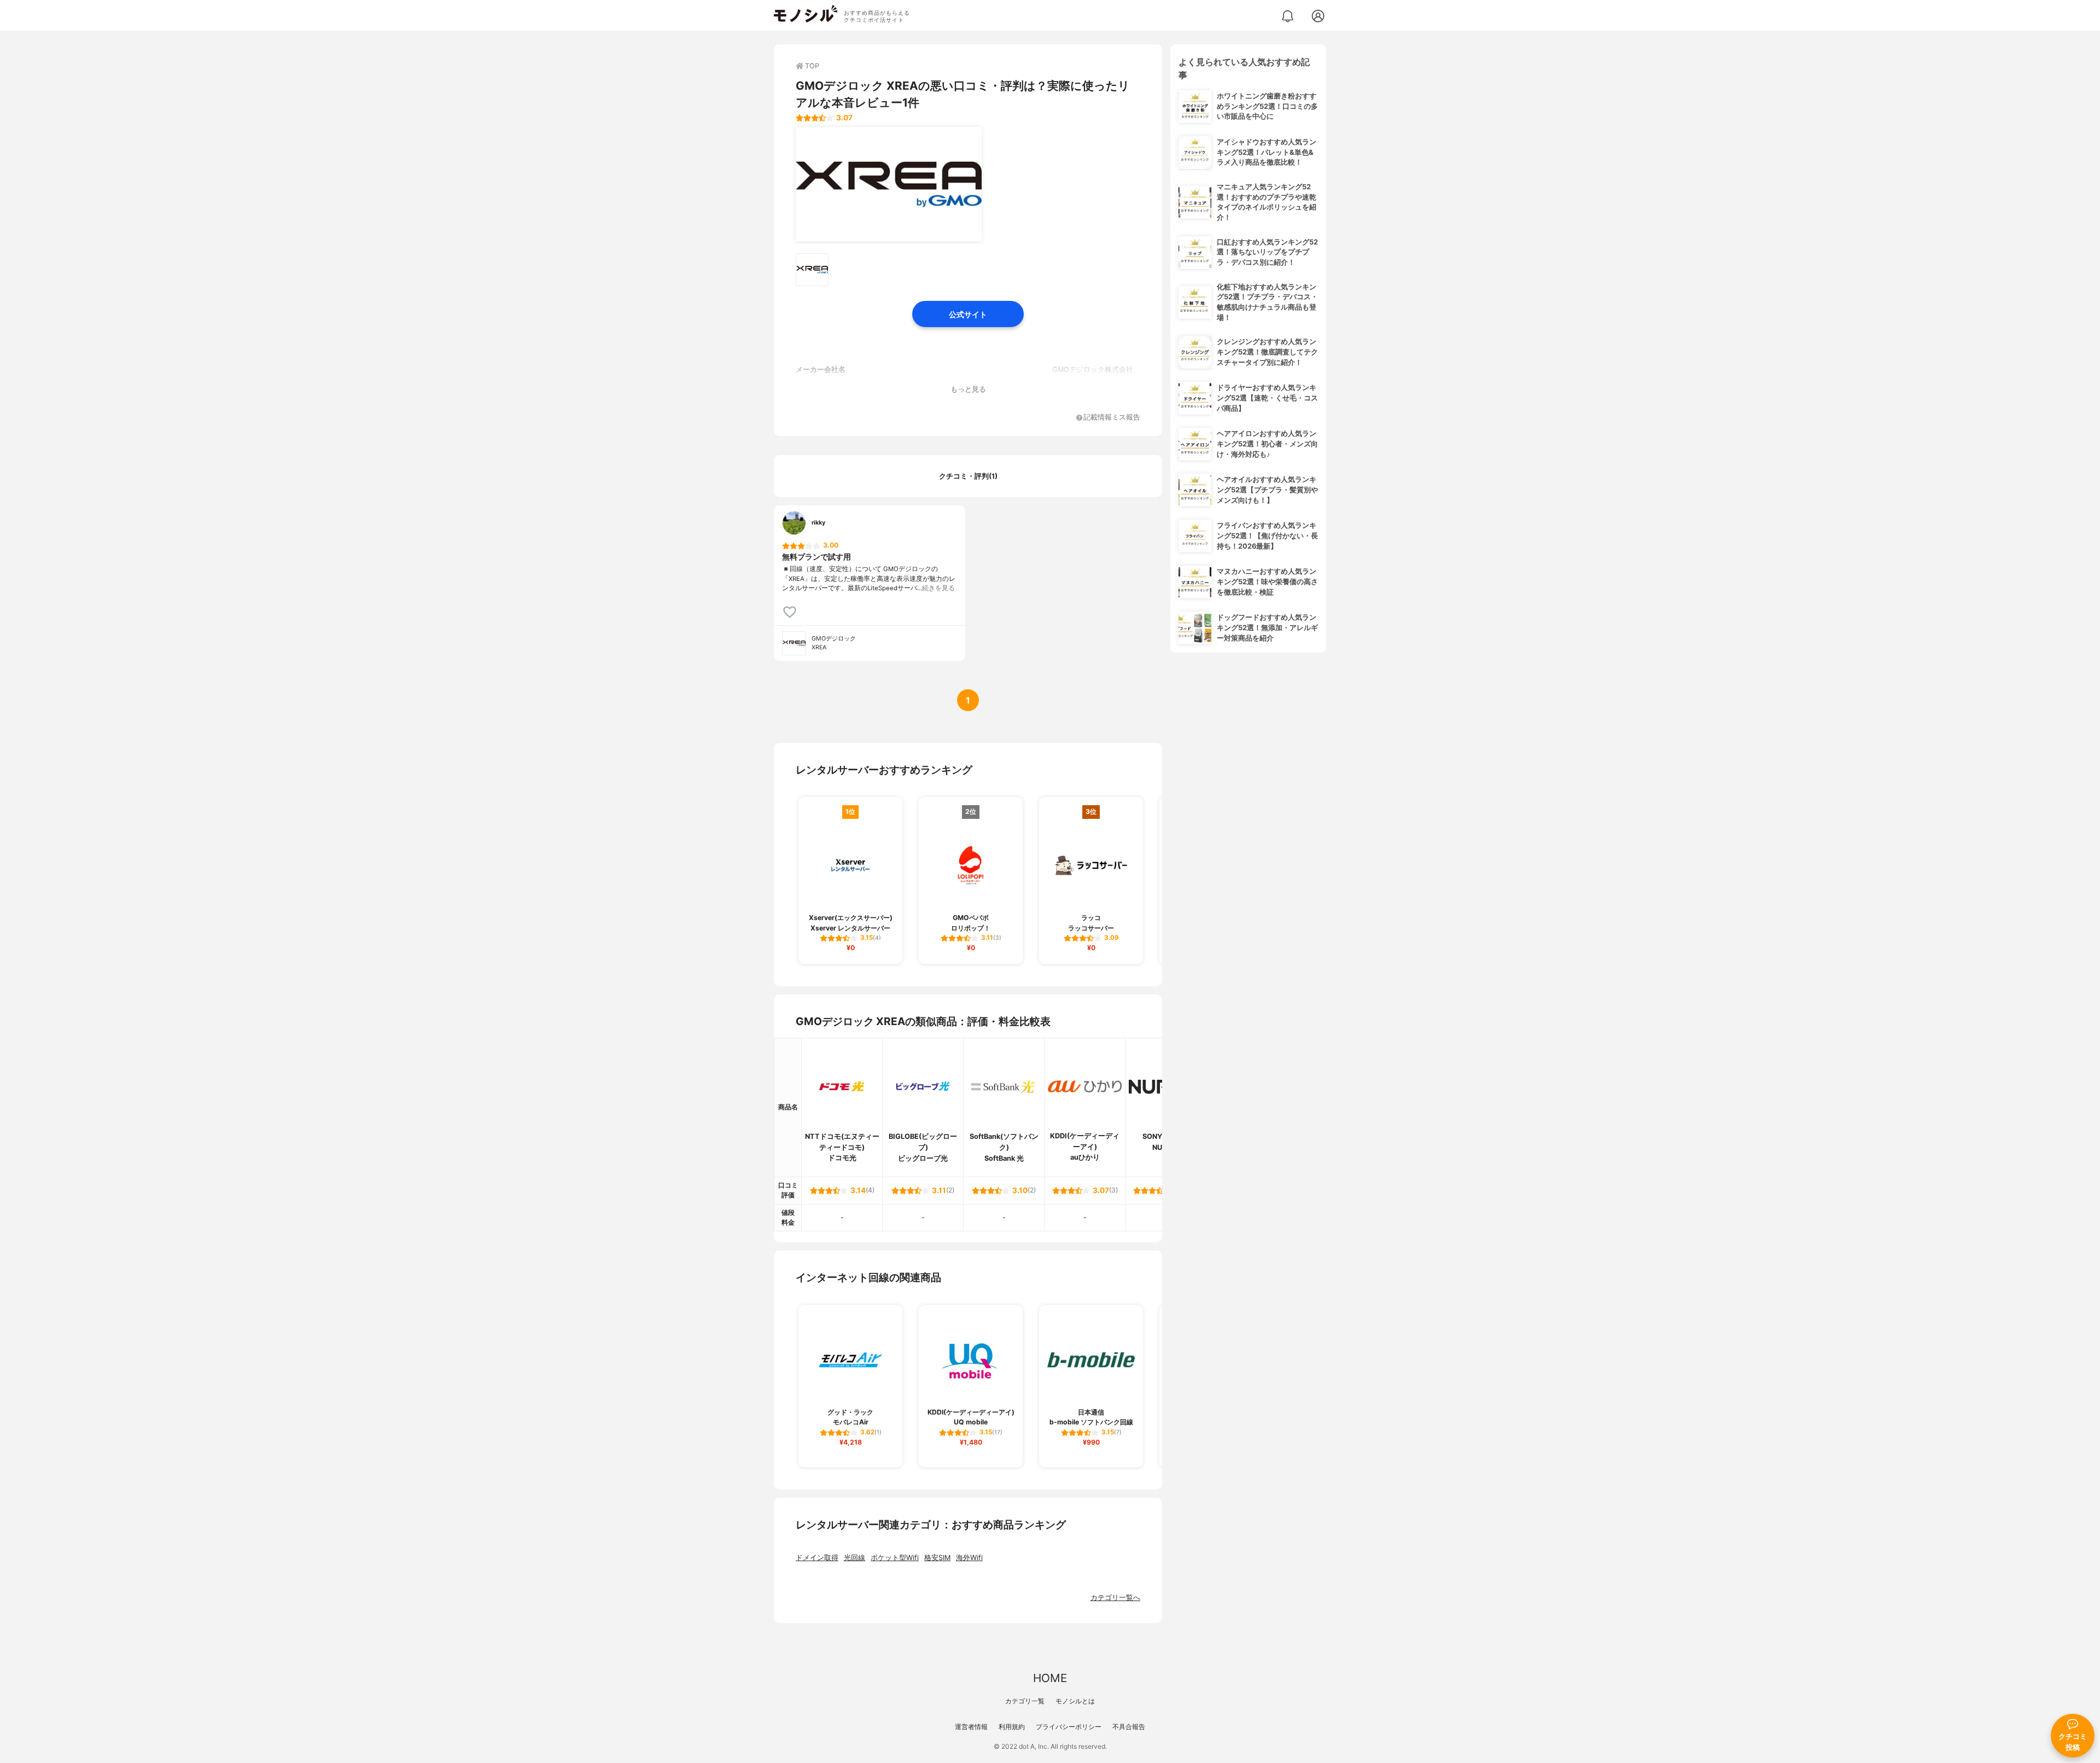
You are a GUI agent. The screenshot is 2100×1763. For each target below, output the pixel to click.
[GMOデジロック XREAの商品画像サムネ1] (812, 270)
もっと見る (968, 389)
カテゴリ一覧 (1025, 1701)
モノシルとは (1075, 1701)
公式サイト (968, 314)
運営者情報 (971, 1727)
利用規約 (1012, 1727)
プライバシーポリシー (1069, 1727)
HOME (1050, 1678)
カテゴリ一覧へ (1115, 1598)
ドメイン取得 (817, 1558)
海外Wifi (969, 1558)
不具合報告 (1129, 1727)
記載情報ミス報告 (1112, 418)
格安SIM (937, 1558)
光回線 (854, 1558)
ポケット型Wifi (895, 1558)
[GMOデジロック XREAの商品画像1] (889, 184)
